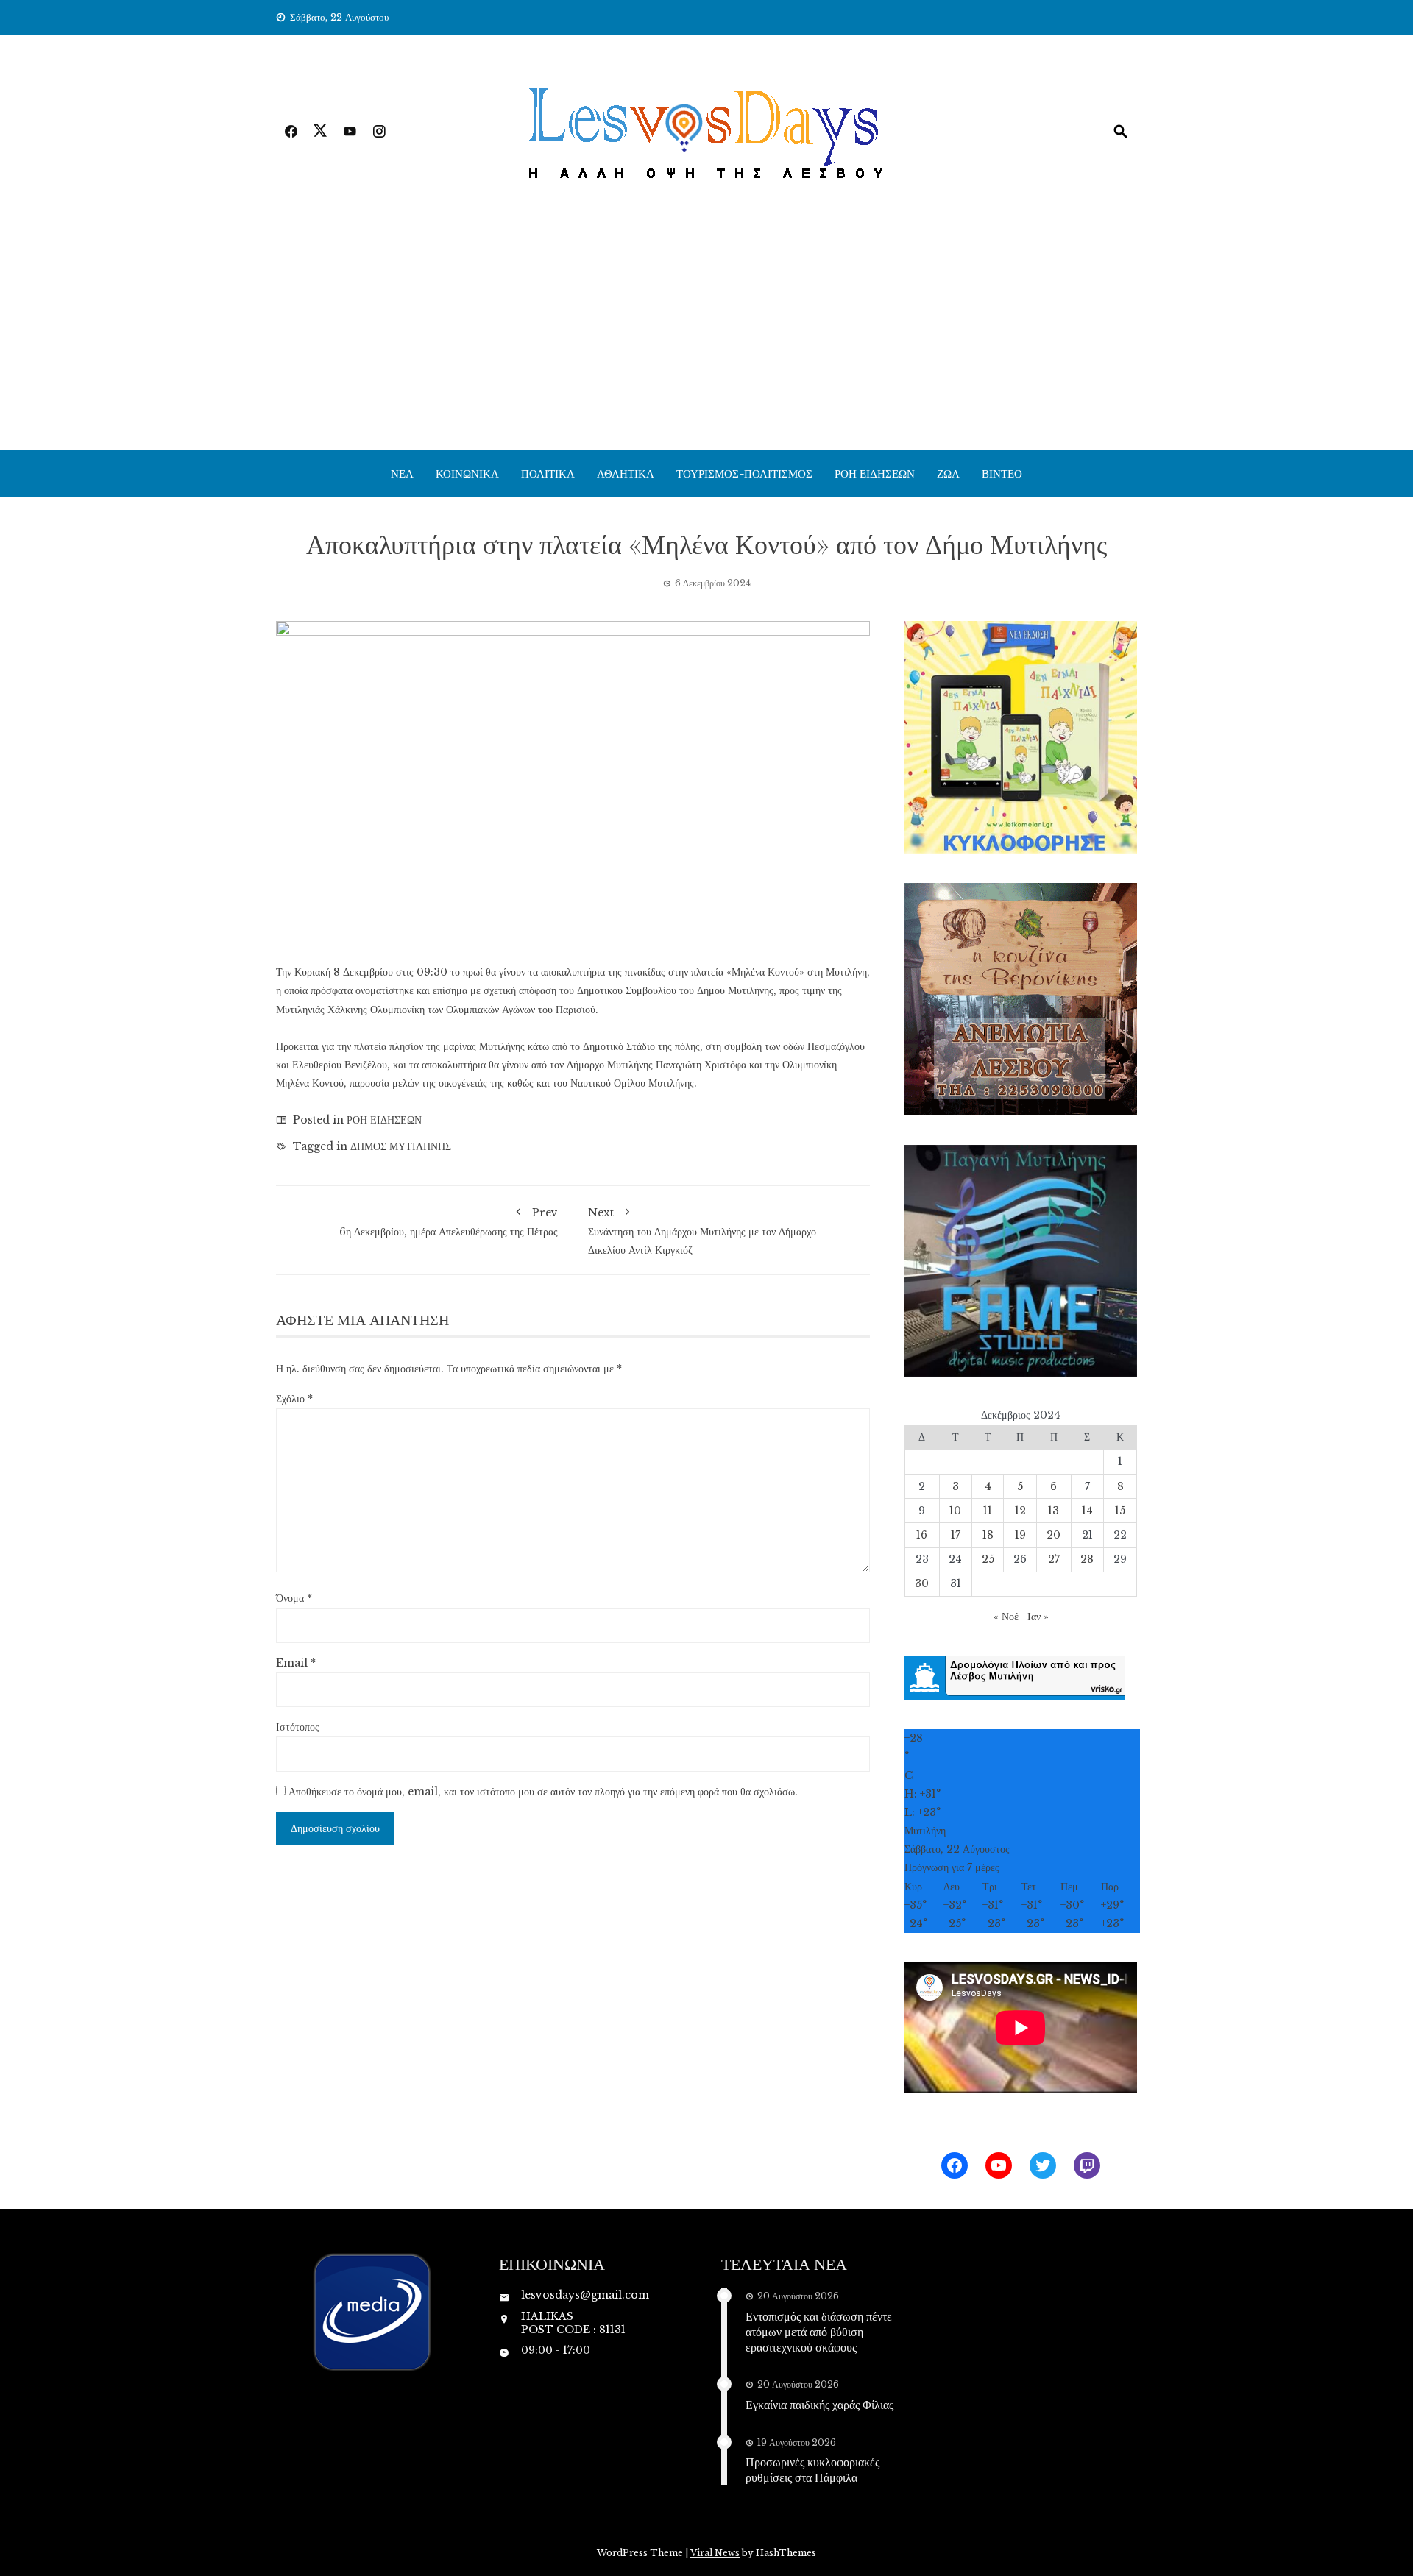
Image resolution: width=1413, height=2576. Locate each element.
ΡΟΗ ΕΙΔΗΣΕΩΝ (875, 473)
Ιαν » (1038, 1617)
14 (1087, 1511)
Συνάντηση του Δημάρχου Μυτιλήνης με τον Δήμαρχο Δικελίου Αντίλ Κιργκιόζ (702, 1231)
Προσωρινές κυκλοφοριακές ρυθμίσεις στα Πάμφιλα (812, 2469)
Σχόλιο (294, 1399)
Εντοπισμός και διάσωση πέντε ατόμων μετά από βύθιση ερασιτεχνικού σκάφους (819, 2331)
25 (988, 1559)
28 (1087, 1559)
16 (922, 1535)
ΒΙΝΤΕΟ (1002, 473)
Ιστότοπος (298, 1727)
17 (956, 1535)
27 (1054, 1559)
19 (1020, 1535)
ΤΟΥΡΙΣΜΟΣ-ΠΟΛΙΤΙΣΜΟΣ (744, 473)
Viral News (715, 2553)
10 (955, 1511)
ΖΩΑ (948, 473)
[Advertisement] (706, 339)
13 (1053, 1511)
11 (988, 1511)
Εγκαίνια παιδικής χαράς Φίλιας (819, 2404)
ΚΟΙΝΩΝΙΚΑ (467, 473)
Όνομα (294, 1598)
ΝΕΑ (402, 473)
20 (1053, 1535)
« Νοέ (1006, 1617)
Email (296, 1663)
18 (988, 1535)
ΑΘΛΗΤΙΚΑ (626, 473)
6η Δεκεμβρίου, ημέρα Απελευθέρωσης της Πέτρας (449, 1222)
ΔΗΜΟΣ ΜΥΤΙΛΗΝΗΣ (401, 1146)
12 (1020, 1511)
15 (1120, 1511)
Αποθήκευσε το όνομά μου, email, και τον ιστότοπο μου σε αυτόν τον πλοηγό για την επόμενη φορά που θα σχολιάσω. (543, 1792)
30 (922, 1583)
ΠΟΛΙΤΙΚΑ (548, 473)
